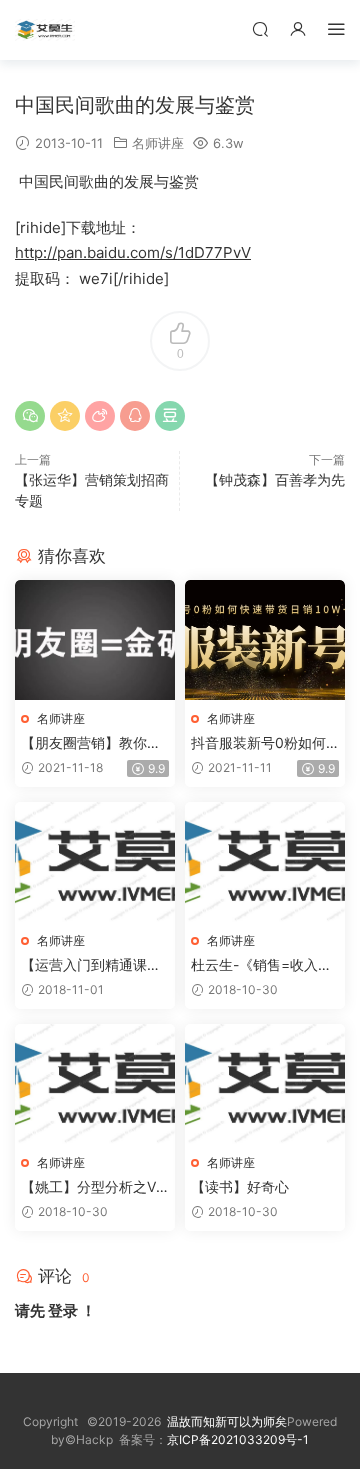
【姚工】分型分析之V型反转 (88, 1187)
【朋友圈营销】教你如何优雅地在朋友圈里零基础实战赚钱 (91, 743)
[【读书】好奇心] (265, 1084)
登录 (63, 1310)
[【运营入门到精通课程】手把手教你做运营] (95, 862)
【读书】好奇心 (240, 1186)
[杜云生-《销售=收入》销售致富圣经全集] (265, 862)
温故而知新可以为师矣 (227, 1421)
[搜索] (260, 28)
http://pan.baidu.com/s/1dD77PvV (133, 252)
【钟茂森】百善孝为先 (275, 479)
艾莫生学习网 (45, 30)
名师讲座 (158, 143)
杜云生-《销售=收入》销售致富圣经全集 (261, 965)
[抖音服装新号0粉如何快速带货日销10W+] (265, 640)
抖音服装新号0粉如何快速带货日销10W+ (258, 743)
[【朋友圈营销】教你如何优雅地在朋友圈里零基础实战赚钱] (95, 640)
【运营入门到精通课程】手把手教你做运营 (91, 965)
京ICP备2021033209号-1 (238, 1439)
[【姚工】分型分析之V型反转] (95, 1084)
